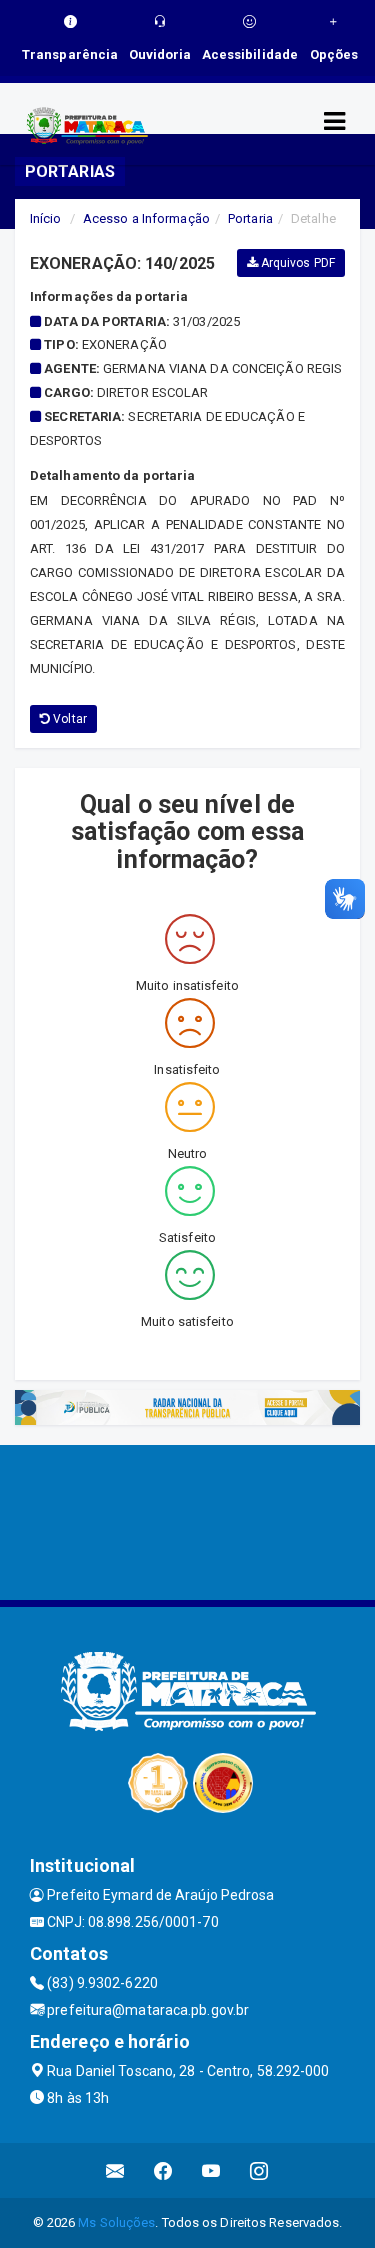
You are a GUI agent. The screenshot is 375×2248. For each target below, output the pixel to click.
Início (46, 218)
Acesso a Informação (146, 218)
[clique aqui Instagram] (259, 2170)
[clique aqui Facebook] (163, 2170)
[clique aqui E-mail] (115, 2170)
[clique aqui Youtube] (211, 2170)
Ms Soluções (116, 2222)
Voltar (68, 719)
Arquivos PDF (296, 263)
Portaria (250, 218)
